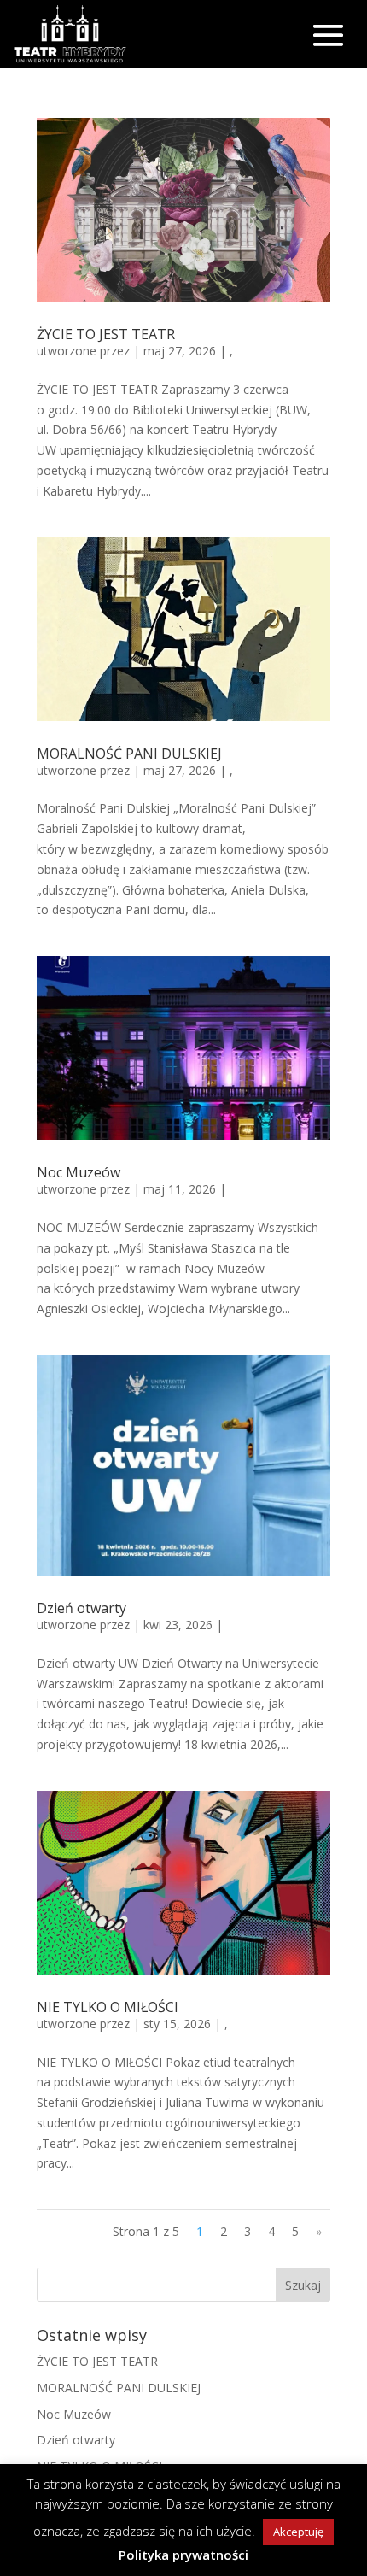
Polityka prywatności (183, 2555)
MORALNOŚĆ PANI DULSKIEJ (129, 754)
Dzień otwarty (82, 1608)
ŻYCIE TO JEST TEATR (106, 334)
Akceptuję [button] (298, 2532)
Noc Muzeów (79, 1172)
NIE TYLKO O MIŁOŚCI (108, 2007)
